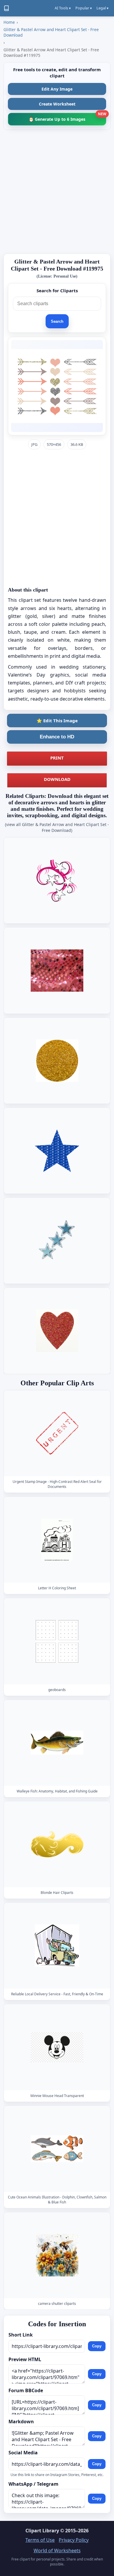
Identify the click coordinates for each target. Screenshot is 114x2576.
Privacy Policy (74, 2540)
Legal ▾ (102, 8)
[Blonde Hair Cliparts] (57, 1844)
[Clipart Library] (6, 8)
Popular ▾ (84, 8)
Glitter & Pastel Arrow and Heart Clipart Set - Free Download (51, 32)
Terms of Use (40, 2540)
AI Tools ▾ (63, 8)
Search (57, 321)
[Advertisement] (57, 192)
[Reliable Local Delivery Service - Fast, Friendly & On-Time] (57, 1946)
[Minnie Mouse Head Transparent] (57, 2047)
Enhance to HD (57, 737)
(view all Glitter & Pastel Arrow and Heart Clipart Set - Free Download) (57, 827)
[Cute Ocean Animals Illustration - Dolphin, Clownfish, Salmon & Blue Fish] (57, 2149)
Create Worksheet (57, 104)
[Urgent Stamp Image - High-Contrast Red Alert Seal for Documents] (57, 1433)
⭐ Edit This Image (57, 721)
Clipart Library (42, 2531)
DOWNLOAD (57, 779)
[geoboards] (57, 1641)
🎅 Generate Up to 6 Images (67, 117)
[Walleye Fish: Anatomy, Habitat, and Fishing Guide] (57, 1743)
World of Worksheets (57, 2550)
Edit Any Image (57, 89)
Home (9, 22)
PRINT (57, 758)
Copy (97, 2346)
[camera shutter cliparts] (57, 2255)
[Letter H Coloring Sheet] (57, 1540)
